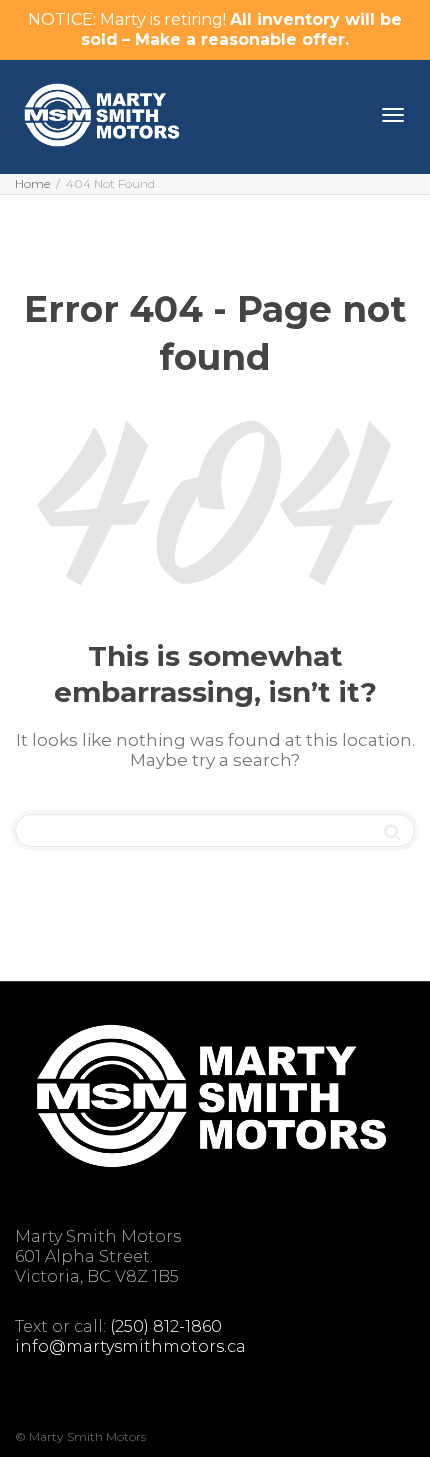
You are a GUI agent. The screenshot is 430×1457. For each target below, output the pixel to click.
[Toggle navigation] (393, 115)
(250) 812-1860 (166, 1326)
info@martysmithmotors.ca (130, 1346)
